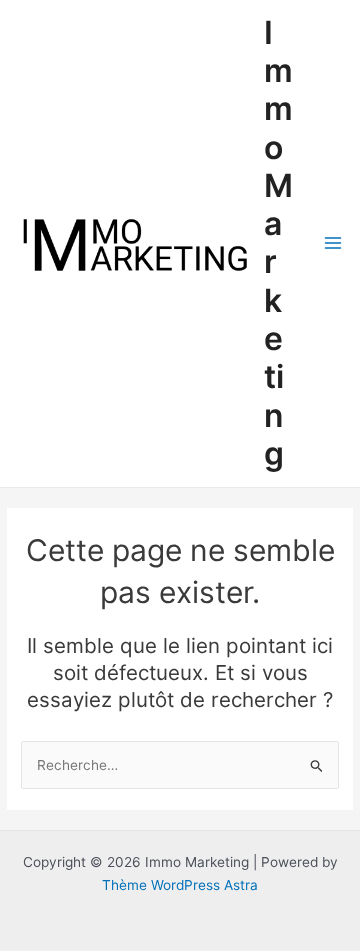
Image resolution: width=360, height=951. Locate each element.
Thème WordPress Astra (180, 885)
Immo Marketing (278, 243)
